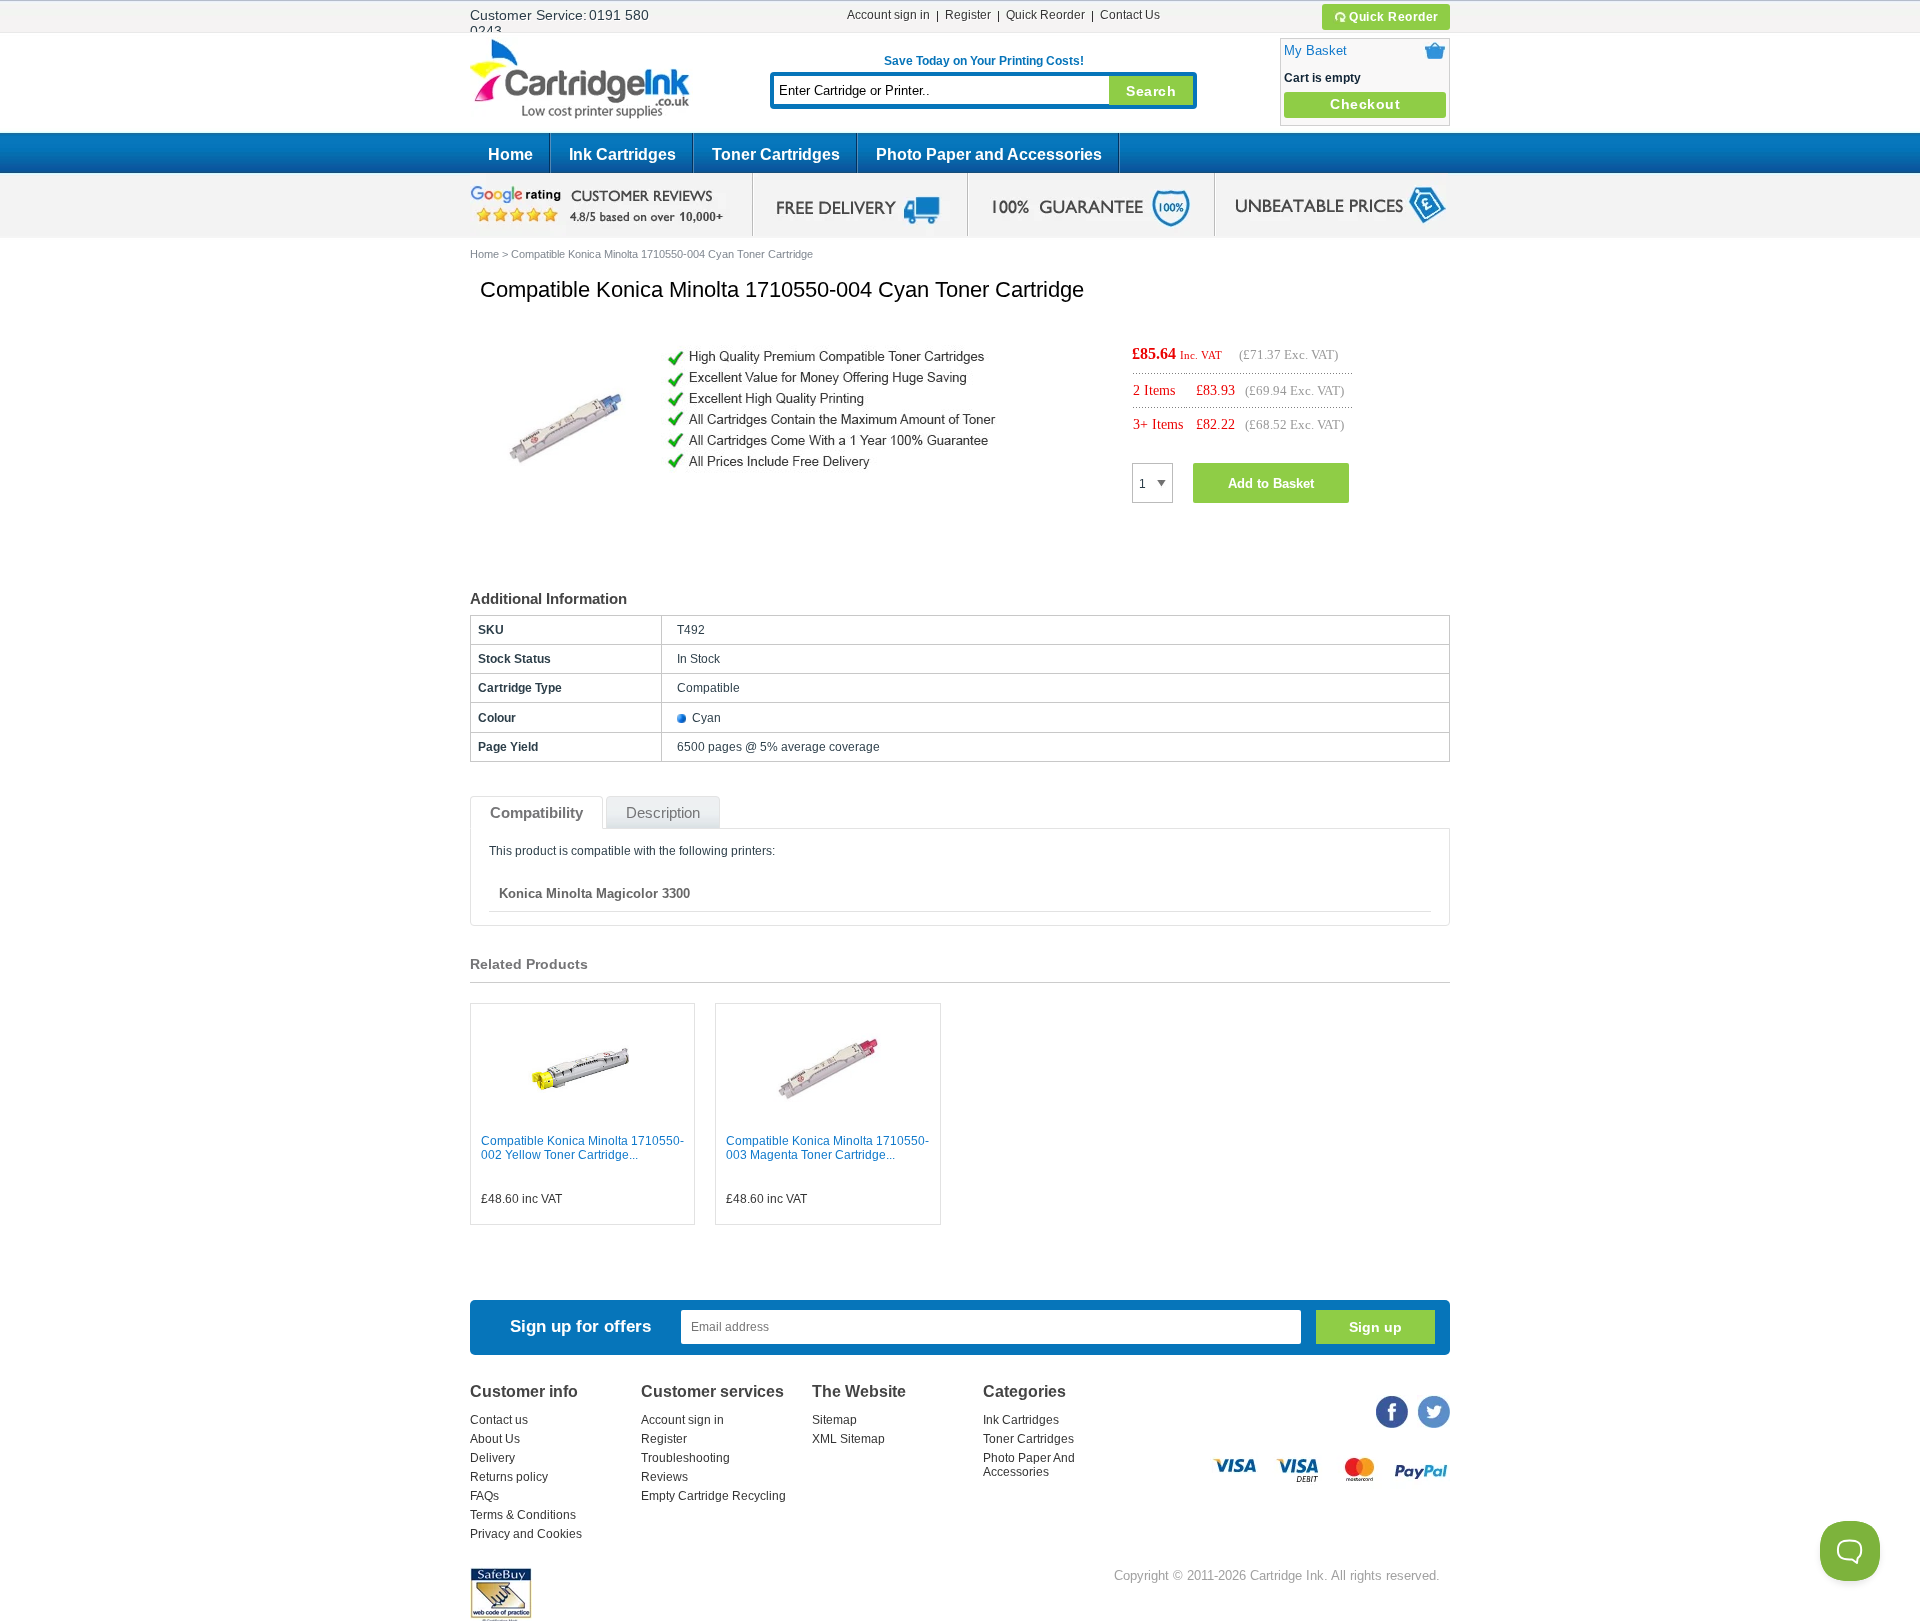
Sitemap (834, 1420)
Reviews (664, 1477)
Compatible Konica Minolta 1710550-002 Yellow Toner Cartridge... (582, 1148)
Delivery (492, 1458)
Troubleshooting (685, 1458)
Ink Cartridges (622, 154)
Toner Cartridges (776, 154)
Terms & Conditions (523, 1515)
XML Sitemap (848, 1439)
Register (968, 15)
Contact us (499, 1420)
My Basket (1315, 50)
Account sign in (888, 15)
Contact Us (1130, 15)
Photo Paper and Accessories (989, 154)
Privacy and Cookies (526, 1534)
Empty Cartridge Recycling (713, 1496)
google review (600, 205)
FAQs (484, 1496)
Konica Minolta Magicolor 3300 (594, 893)
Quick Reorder (1394, 17)
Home (510, 154)
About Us (495, 1439)
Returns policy (509, 1477)
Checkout (1365, 104)
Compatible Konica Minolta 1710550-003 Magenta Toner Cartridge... (827, 1148)
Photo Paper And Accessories (1029, 1465)
